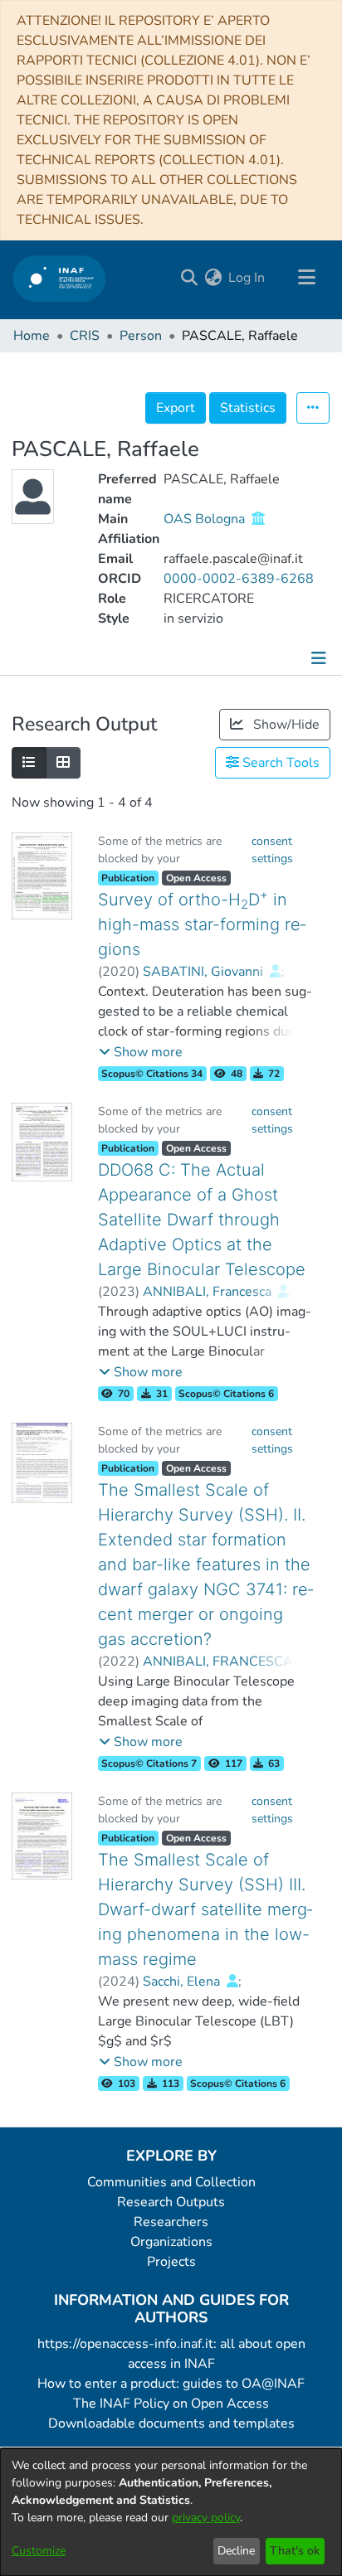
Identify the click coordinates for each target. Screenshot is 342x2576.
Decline (236, 2551)
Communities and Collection (171, 2182)
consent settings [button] (272, 850)
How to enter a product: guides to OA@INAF (171, 2384)
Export (176, 408)
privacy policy (206, 2518)
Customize (39, 2551)
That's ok (295, 2551)
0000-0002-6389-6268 (239, 579)
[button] (141, 1052)
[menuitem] (213, 278)
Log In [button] (247, 278)
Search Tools (279, 763)
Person (141, 336)
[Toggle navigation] (306, 278)
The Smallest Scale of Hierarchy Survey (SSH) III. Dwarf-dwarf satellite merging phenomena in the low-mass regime (205, 1909)
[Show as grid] (63, 763)
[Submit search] (189, 278)
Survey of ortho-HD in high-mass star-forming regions (202, 924)
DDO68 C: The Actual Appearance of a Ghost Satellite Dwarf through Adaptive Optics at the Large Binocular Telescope (202, 1220)
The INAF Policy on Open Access (171, 2404)
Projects (171, 2262)
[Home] (59, 278)
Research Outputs (171, 2202)
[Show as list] (29, 763)
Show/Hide (285, 725)
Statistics (248, 408)
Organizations (171, 2242)
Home (32, 336)
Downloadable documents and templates (171, 2423)
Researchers (171, 2222)
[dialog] (171, 2512)
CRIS (85, 336)
